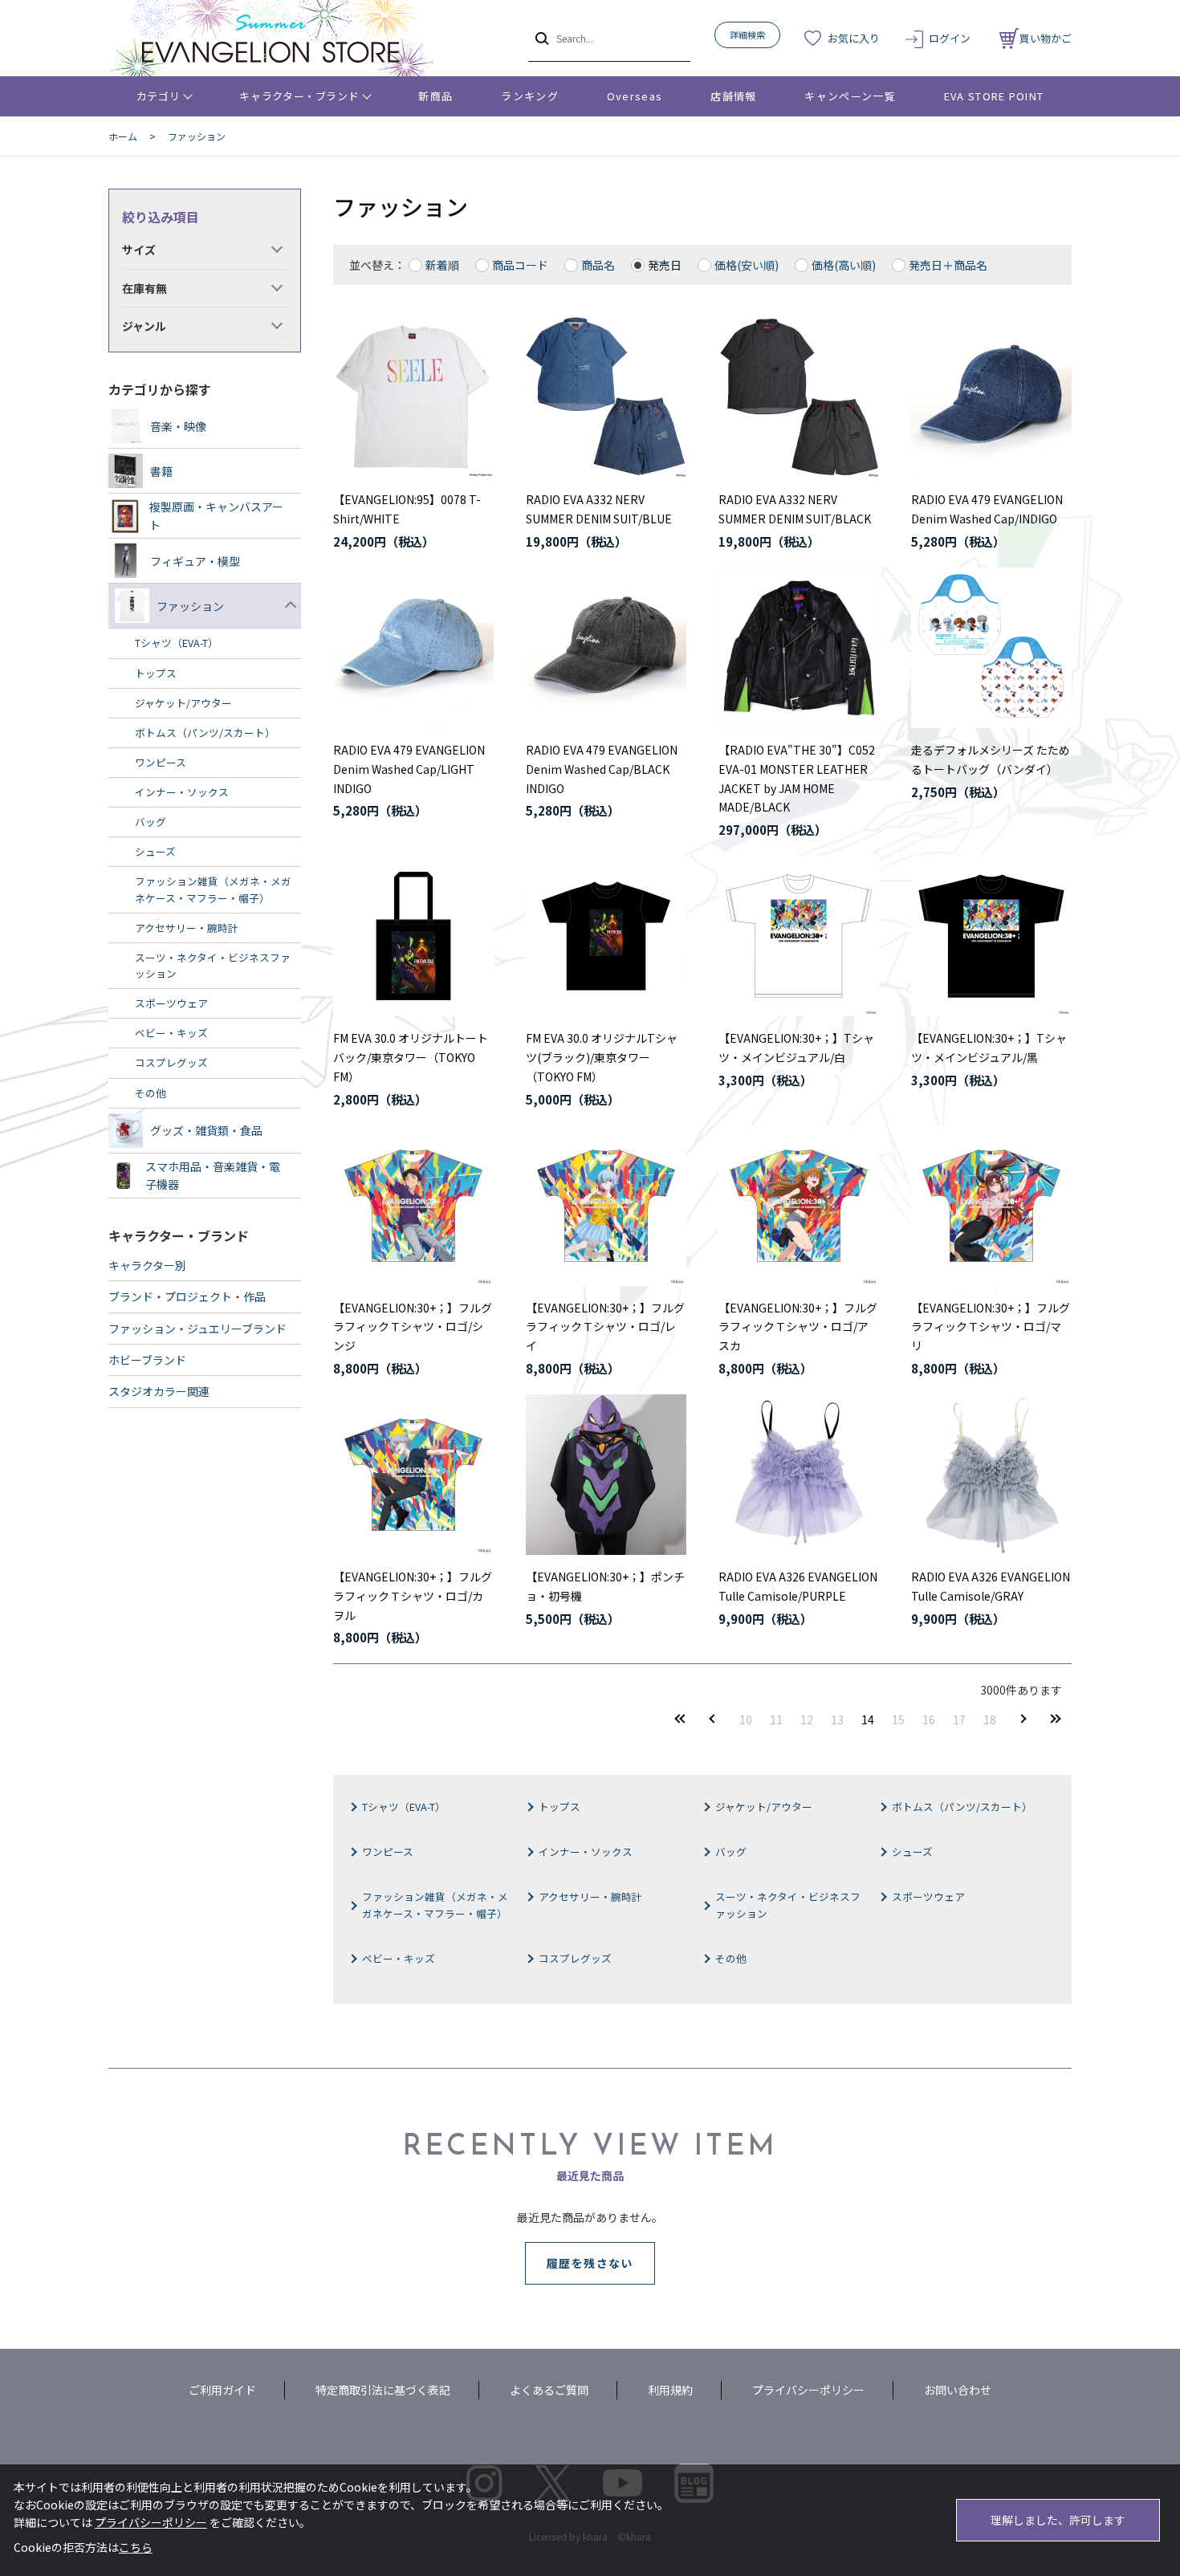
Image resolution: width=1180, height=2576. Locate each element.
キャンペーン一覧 (850, 96)
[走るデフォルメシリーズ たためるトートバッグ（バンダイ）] (991, 648)
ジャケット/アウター (764, 1807)
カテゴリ (159, 96)
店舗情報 (733, 96)
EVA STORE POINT (994, 96)
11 (776, 1719)
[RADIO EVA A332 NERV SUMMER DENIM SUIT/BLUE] (606, 397)
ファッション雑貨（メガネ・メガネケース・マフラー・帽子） (435, 1905)
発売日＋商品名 (948, 265)
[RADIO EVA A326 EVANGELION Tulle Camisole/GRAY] (991, 1475)
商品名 (598, 265)
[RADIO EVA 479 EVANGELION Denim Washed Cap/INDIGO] (991, 397)
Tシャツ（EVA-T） (404, 1807)
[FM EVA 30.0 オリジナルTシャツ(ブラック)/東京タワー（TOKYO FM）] (606, 936)
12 (807, 1719)
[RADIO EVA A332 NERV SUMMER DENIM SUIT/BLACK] (799, 397)
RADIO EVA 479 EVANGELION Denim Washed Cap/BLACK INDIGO (602, 769)
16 (929, 1719)
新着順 (442, 265)
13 (837, 1719)
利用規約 (670, 2390)
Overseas (635, 96)
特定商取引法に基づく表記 (383, 2390)
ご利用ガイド (222, 2390)
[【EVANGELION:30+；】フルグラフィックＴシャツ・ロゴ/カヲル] (413, 1475)
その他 (731, 1958)
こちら (136, 2547)
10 (746, 1719)
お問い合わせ (958, 2390)
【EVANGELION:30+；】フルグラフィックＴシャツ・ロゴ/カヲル (413, 1596)
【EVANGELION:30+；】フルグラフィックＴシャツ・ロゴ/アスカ (798, 1327)
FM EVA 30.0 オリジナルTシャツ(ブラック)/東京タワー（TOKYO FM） (602, 1057)
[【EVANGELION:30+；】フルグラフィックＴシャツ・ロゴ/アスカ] (799, 1206)
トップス (559, 1807)
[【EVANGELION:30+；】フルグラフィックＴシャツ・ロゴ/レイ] (606, 1206)
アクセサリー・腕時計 (590, 1896)
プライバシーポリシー (808, 2390)
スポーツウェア (928, 1896)
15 (898, 1719)
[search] (541, 38)
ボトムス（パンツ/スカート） (962, 1807)
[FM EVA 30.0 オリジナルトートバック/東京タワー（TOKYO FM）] (413, 936)
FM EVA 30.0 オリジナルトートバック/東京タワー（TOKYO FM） (411, 1057)
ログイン (950, 38)
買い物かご (1046, 38)
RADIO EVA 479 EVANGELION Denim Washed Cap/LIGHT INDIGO (409, 769)
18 (990, 1719)
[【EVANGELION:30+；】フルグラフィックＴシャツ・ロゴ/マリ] (991, 1206)
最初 (680, 1719)
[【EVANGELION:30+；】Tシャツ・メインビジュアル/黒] (991, 936)
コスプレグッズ (575, 1958)
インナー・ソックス (586, 1852)
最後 (1056, 1719)
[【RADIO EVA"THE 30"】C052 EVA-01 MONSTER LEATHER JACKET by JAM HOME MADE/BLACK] (799, 648)
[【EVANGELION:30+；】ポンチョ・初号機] (606, 1475)
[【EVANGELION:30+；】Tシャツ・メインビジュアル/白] (799, 936)
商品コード (520, 265)
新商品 (435, 96)
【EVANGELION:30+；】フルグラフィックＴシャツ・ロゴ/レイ (605, 1327)
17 (959, 1719)
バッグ (731, 1852)
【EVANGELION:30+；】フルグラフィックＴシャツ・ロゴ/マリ (991, 1327)
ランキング (530, 96)
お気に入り (854, 38)
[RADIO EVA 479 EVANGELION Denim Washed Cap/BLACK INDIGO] (606, 648)
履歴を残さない (590, 2263)
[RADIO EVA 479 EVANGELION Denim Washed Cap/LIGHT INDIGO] (413, 648)
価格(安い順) (747, 265)
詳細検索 (747, 35)
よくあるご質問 (549, 2390)
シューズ (912, 1852)
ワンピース (388, 1852)
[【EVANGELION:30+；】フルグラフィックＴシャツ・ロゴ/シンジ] (413, 1206)
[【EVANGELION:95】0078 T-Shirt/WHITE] (413, 397)
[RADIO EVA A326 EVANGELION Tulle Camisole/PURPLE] (799, 1475)
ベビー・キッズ (399, 1958)
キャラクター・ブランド (299, 96)
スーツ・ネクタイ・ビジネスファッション (788, 1905)
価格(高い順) (844, 265)
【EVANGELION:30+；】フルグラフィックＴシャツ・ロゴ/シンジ (413, 1327)
